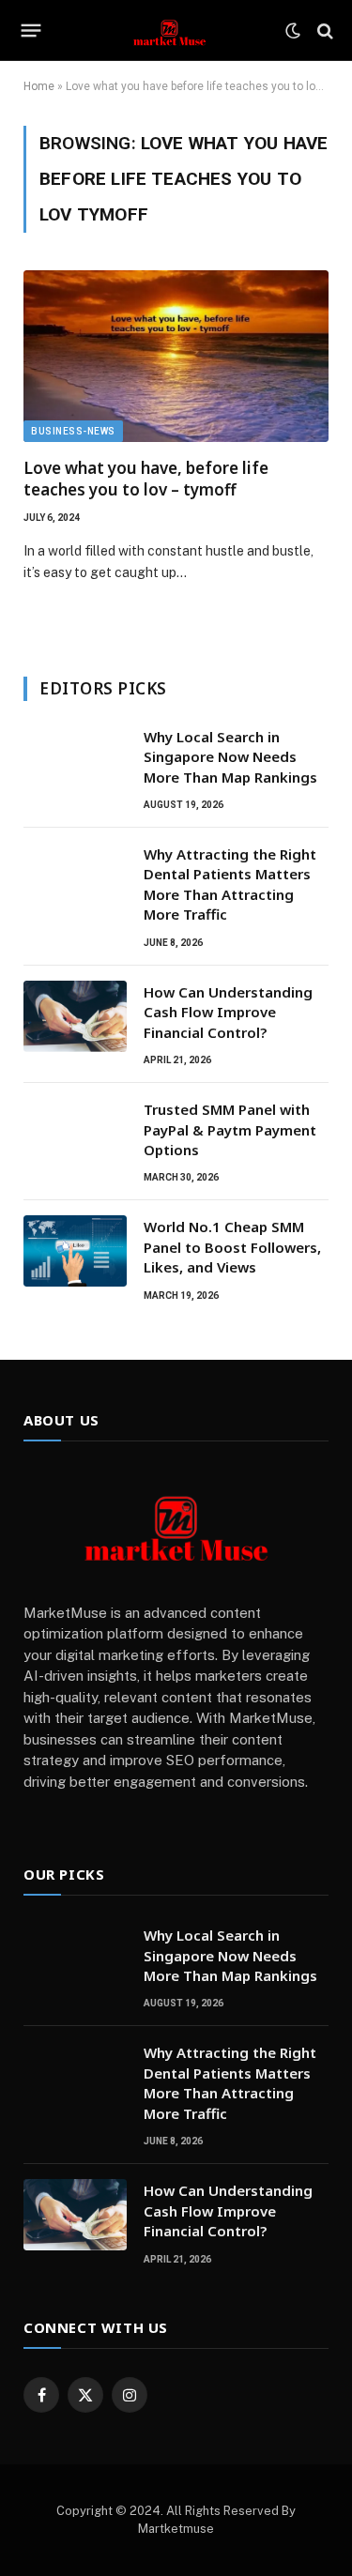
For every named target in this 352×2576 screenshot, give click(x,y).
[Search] (323, 30)
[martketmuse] (169, 30)
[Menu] (31, 31)
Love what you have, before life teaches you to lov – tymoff (146, 479)
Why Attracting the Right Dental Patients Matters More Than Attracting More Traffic (230, 884)
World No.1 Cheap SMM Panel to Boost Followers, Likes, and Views (232, 1247)
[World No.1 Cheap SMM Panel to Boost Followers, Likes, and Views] (75, 1251)
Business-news (73, 431)
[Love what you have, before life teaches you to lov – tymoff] (176, 356)
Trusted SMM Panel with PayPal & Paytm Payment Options (230, 1129)
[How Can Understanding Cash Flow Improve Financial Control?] (75, 1016)
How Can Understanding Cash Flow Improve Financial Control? (228, 1012)
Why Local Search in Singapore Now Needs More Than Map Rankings (230, 757)
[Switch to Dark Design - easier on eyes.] (293, 31)
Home (39, 86)
